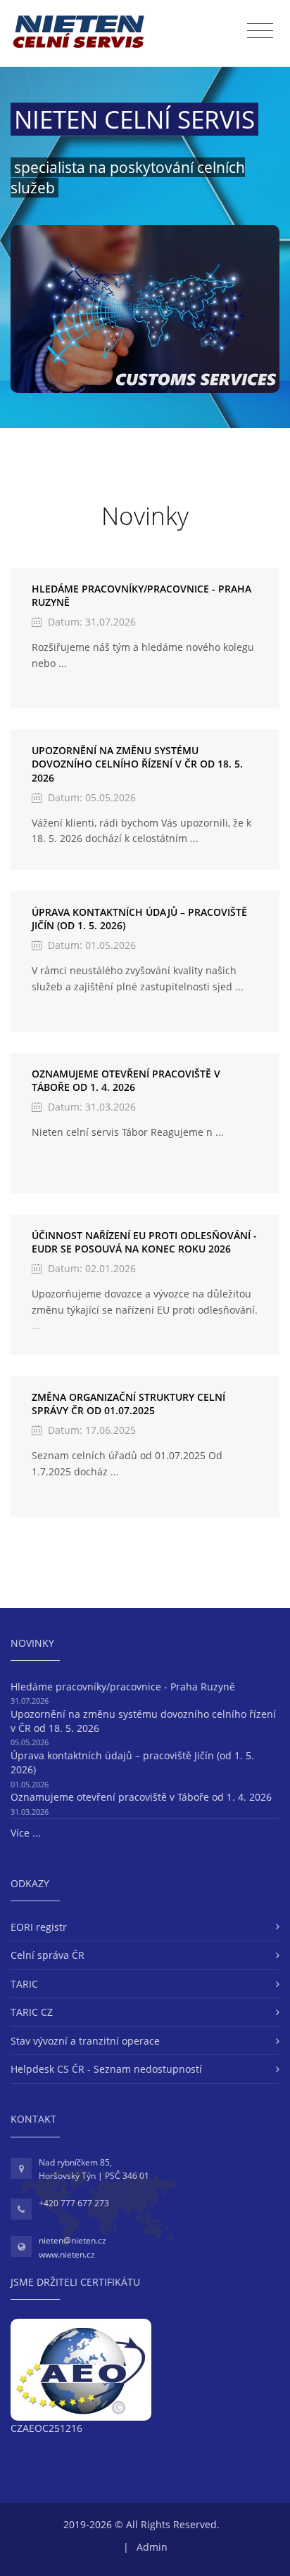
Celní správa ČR (48, 1955)
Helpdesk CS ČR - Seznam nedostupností (106, 2069)
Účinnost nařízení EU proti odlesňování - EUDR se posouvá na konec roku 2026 (144, 1242)
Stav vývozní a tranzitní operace (85, 2041)
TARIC (24, 1984)
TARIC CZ (32, 2012)
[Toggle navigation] (260, 31)
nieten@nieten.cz (72, 2240)
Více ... (26, 1833)
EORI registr (39, 1927)
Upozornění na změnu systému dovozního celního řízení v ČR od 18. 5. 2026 (137, 764)
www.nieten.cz (67, 2254)
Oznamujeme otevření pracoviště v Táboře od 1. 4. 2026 (126, 1081)
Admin (152, 2547)
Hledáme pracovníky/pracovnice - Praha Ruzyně (123, 1687)
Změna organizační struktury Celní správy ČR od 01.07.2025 (128, 1404)
